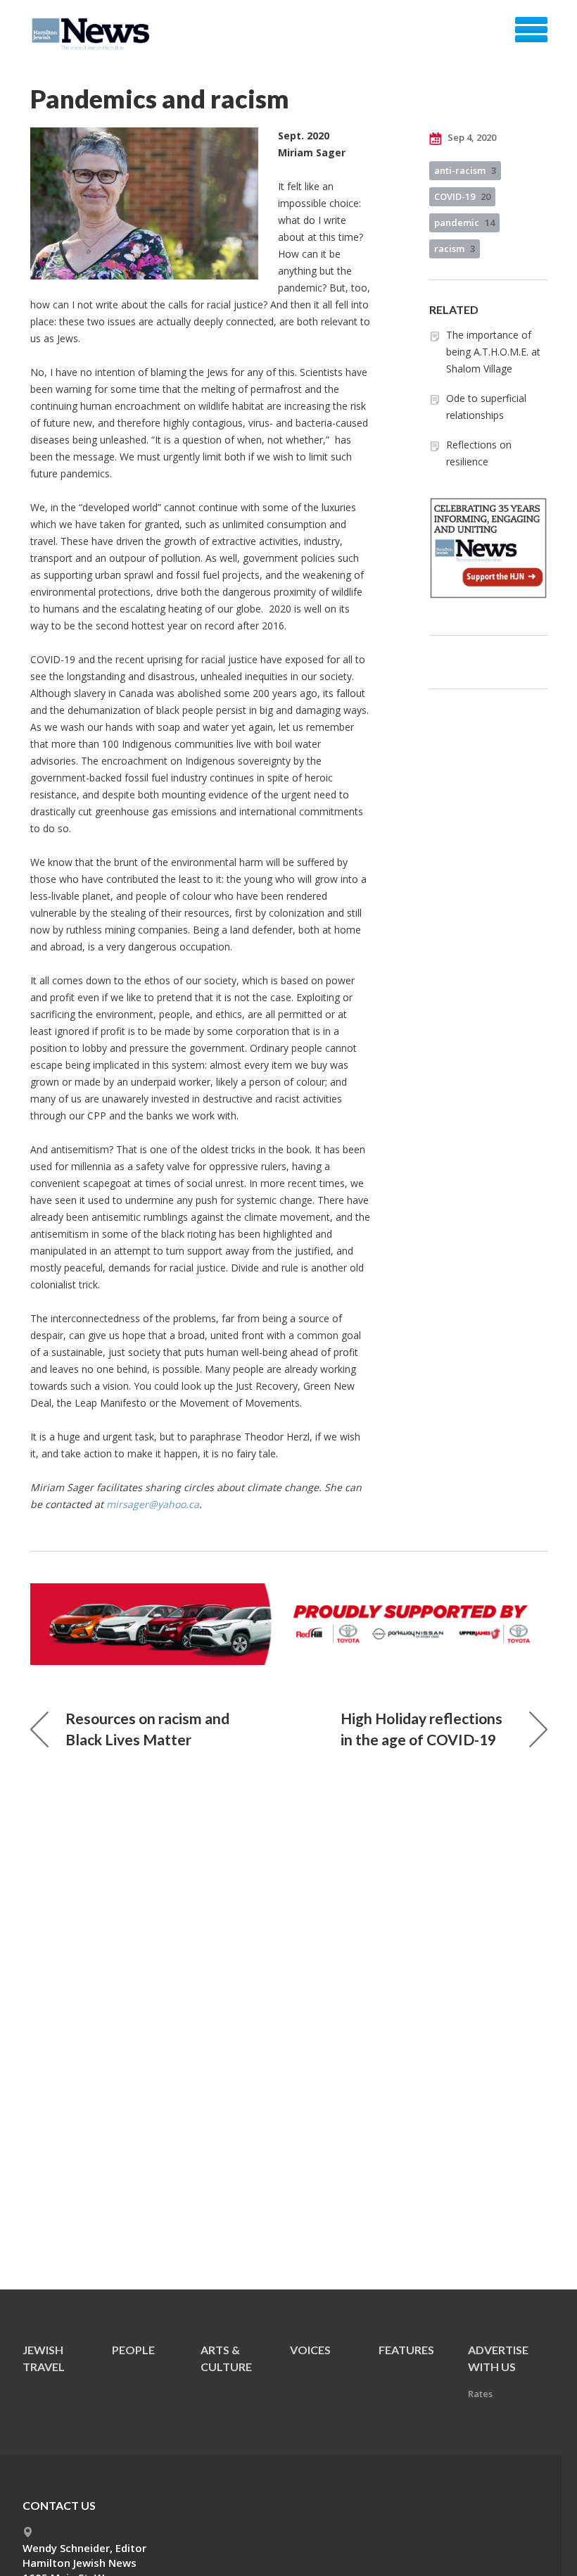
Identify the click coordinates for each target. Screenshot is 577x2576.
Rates (480, 2394)
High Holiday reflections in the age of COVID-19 (421, 1729)
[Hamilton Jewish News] (93, 34)
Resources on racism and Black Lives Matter (147, 1729)
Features (406, 2350)
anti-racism (465, 170)
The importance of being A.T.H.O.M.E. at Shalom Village (493, 352)
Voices (310, 2350)
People (133, 2350)
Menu (531, 30)
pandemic (464, 222)
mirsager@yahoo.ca (153, 1504)
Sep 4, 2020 (471, 137)
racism (455, 249)
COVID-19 (462, 196)
